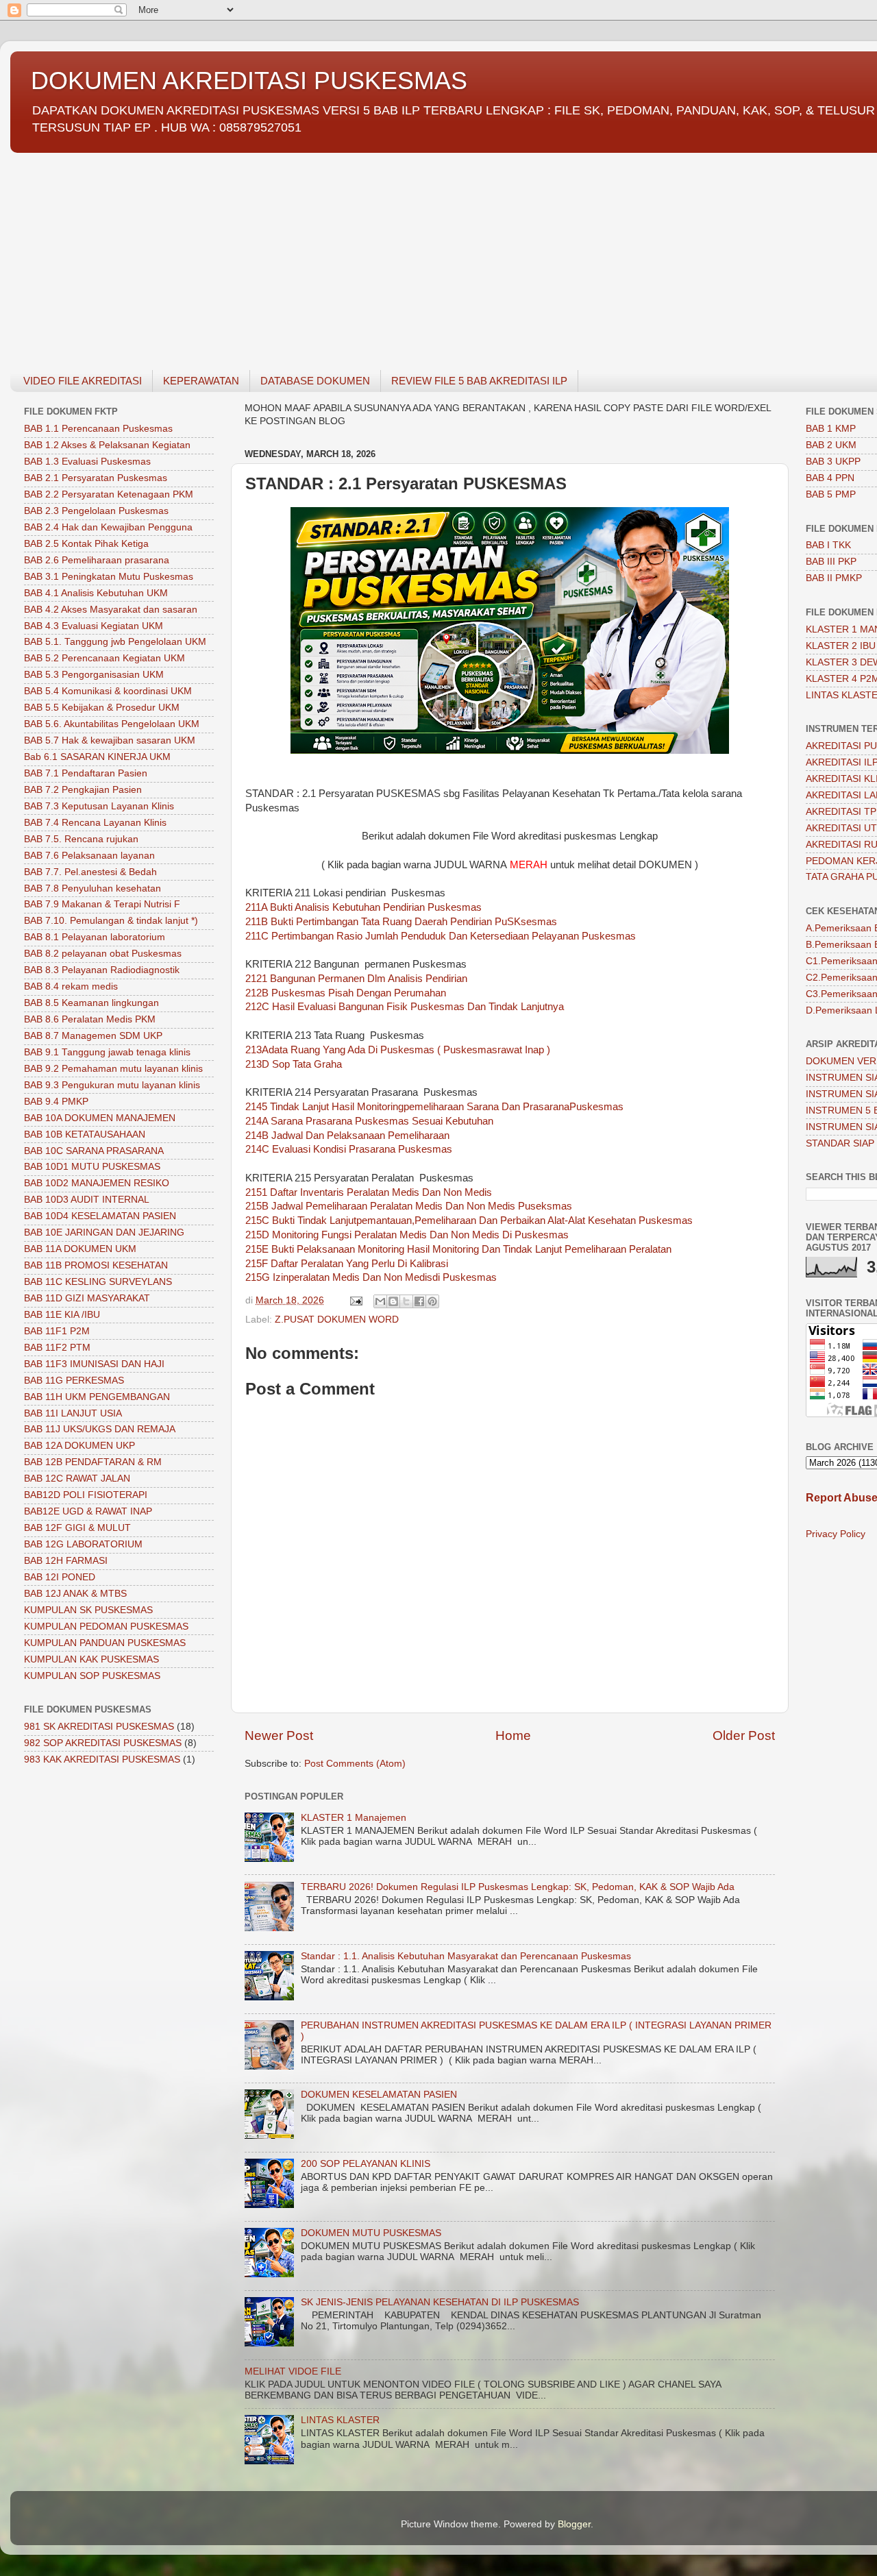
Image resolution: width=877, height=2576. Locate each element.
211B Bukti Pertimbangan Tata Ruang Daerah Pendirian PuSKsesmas (401, 922)
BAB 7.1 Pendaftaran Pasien (86, 773)
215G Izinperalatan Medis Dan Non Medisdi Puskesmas (371, 1277)
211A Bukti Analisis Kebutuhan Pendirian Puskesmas (363, 907)
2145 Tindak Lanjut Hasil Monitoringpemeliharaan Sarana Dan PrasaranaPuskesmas (434, 1107)
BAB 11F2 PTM (57, 1348)
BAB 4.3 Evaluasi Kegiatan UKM (94, 626)
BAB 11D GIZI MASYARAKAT (87, 1298)
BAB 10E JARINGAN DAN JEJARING (104, 1232)
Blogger (574, 2524)
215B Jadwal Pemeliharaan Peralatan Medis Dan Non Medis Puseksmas (409, 1206)
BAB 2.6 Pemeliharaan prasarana (97, 560)
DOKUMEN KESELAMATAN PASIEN (379, 2095)
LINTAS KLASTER (340, 2420)
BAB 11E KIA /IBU (62, 1315)
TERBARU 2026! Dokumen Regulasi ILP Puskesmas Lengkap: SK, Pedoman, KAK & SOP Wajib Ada (518, 1887)
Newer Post (279, 1735)
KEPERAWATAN (201, 381)
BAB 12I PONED (60, 1577)
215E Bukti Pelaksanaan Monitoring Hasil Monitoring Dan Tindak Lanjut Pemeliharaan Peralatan (458, 1249)
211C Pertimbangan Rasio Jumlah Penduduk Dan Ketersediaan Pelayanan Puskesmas (441, 936)
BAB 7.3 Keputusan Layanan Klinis (99, 806)
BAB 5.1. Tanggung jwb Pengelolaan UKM (115, 642)
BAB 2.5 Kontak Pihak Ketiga (86, 544)
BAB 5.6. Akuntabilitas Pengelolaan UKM (112, 724)
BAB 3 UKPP (833, 462)
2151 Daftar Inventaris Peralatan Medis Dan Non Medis (369, 1192)
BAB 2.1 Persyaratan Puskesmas (96, 478)
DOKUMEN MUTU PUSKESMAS (371, 2233)
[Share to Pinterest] (432, 1301)
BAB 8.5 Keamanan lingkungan (91, 1003)
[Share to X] (406, 1301)
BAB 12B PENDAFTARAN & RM (93, 1462)
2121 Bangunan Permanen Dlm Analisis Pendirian (356, 979)
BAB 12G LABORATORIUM (83, 1544)
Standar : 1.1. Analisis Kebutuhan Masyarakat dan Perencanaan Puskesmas (466, 1956)
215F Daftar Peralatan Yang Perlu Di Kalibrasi (347, 1264)
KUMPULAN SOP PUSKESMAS (92, 1676)
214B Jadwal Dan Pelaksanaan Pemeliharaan (347, 1136)
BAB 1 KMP (831, 429)
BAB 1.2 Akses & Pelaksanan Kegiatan (107, 445)
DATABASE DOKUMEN (315, 381)
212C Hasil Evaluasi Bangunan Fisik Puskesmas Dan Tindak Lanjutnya (405, 1007)
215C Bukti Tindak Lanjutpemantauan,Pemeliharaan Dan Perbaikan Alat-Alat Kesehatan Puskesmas (469, 1220)
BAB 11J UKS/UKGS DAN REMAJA (100, 1429)
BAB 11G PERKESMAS (74, 1381)
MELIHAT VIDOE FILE (293, 2371)
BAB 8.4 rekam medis (71, 986)
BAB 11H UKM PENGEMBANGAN (97, 1397)
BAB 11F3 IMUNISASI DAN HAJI (94, 1364)
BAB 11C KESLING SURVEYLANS (98, 1282)
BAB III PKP (831, 562)
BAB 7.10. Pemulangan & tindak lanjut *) (111, 921)
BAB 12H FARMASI (66, 1561)
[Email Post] (355, 1300)
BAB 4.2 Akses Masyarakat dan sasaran (111, 610)
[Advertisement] (421, 254)
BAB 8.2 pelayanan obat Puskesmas (103, 954)
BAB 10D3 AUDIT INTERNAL (87, 1200)
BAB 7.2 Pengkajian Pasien (83, 790)
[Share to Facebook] (419, 1301)
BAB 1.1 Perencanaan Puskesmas (98, 429)
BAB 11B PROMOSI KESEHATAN (96, 1265)
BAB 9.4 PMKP (56, 1102)
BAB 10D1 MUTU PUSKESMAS (92, 1167)
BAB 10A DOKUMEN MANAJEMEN (100, 1118)
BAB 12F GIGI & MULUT (77, 1528)
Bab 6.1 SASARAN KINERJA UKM (97, 757)
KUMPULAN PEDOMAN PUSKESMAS (106, 1627)
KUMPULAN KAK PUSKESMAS (91, 1659)
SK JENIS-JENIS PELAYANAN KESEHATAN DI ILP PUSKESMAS (440, 2302)
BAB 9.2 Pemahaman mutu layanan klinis (113, 1069)
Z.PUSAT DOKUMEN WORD (337, 1320)
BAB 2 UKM (831, 445)
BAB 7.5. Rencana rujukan (81, 839)
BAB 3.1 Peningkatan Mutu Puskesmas (109, 577)
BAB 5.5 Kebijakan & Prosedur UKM (102, 708)
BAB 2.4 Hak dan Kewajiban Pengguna (108, 527)
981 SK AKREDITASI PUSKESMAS (99, 1727)
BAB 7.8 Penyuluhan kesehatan (92, 888)
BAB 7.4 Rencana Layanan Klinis (95, 823)
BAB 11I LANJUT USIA (73, 1413)
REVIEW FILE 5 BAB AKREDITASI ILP (479, 381)
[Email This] (380, 1301)
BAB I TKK (828, 545)
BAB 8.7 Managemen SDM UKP (93, 1036)
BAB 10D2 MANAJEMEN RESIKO (97, 1183)
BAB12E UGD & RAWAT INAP (88, 1511)
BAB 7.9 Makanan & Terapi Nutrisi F (102, 904)
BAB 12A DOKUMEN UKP (79, 1446)
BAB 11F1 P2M (57, 1331)
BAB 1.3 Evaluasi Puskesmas (87, 462)
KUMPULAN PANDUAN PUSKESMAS (105, 1643)
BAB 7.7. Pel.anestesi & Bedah (90, 872)
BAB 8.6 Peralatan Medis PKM (90, 1019)
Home (513, 1735)
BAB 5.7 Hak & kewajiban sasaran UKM (110, 740)
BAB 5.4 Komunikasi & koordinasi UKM (108, 691)
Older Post (744, 1735)
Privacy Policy (836, 1534)
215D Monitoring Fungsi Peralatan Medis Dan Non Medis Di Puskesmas (407, 1235)
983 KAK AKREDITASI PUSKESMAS (102, 1759)
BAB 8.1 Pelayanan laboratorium (95, 937)
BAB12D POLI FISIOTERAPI (86, 1495)
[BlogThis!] (393, 1301)
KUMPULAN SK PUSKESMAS (88, 1610)
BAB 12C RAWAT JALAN (77, 1479)
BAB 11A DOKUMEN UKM (80, 1249)
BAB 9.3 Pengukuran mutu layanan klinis (112, 1085)
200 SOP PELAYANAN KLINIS (366, 2164)
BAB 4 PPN (830, 478)
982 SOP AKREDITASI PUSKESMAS (103, 1743)
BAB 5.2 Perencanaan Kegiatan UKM (104, 658)
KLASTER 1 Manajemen (354, 1818)
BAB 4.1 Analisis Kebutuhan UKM (96, 593)
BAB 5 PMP (831, 494)
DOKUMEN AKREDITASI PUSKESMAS (249, 81)
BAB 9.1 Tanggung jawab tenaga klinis (107, 1052)
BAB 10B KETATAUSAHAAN (85, 1134)
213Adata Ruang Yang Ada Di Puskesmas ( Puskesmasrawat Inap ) (398, 1050)
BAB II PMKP (834, 578)
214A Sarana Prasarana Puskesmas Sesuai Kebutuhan (369, 1121)
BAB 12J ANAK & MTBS (75, 1594)
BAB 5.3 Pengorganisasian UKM (94, 675)
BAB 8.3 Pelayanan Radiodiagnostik (102, 970)
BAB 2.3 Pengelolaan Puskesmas (96, 511)
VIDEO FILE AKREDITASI (83, 381)
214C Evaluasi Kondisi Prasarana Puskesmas (349, 1149)
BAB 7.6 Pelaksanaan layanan (89, 856)
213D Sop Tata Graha (294, 1064)
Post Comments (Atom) (355, 1764)
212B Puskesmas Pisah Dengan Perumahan (346, 993)
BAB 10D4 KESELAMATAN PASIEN (100, 1216)
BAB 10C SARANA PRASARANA (94, 1151)
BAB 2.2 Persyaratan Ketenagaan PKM (109, 494)
